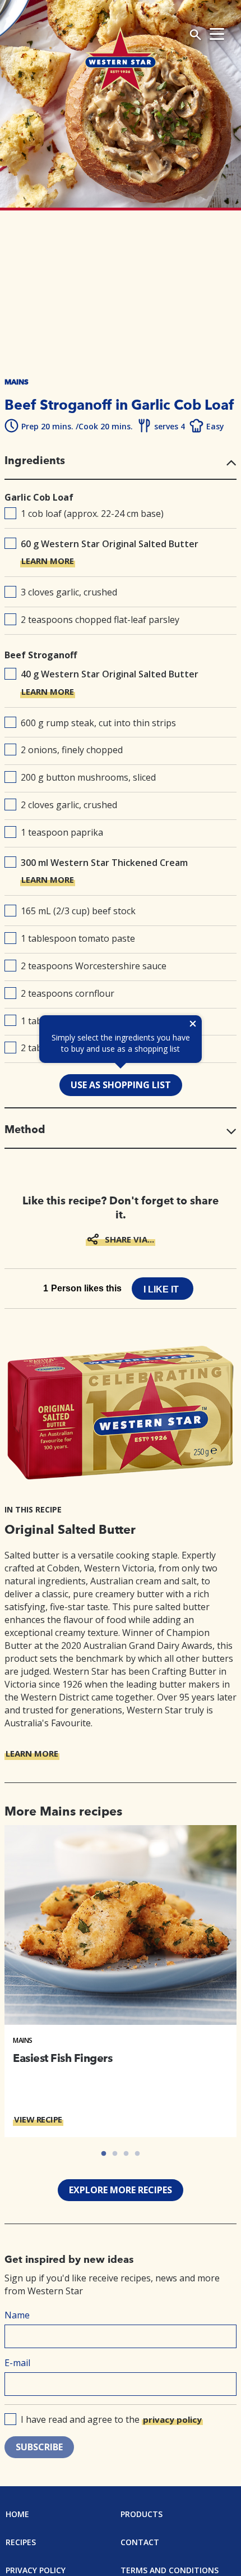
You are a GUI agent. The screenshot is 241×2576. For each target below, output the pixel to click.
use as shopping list (121, 1085)
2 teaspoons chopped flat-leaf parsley (100, 620)
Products (142, 2514)
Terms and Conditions (170, 2570)
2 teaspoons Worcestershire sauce (94, 966)
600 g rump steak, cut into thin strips (98, 723)
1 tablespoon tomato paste (78, 938)
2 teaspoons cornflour (68, 993)
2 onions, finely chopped (72, 750)
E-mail (17, 2363)
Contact (140, 2542)
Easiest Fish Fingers (62, 2058)
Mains (23, 2040)
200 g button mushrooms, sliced (88, 777)
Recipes (21, 2542)
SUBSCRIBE (39, 2447)
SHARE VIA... (129, 1239)
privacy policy (172, 2419)
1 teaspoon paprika (62, 832)
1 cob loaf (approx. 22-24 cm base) (92, 514)
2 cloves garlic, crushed (69, 805)
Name (17, 2315)
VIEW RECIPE (38, 2119)
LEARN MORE (48, 561)
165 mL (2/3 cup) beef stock (78, 911)
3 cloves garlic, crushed (69, 592)
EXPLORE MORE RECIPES (121, 2190)
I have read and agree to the (111, 2419)
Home (17, 2514)
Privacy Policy (36, 2570)
